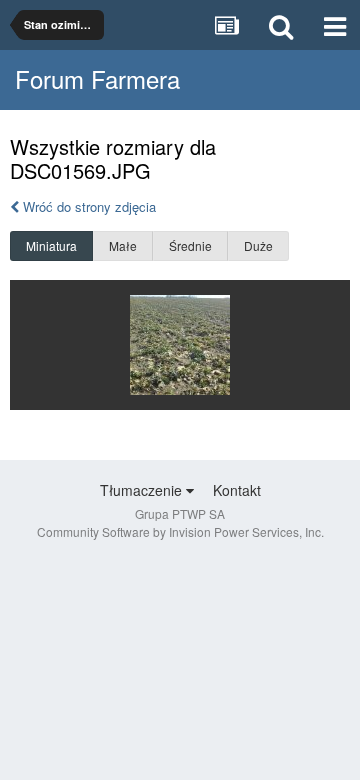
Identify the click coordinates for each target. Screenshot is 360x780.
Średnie (190, 245)
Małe (123, 245)
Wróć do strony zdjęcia (87, 206)
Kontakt (237, 490)
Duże (258, 245)
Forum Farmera (97, 78)
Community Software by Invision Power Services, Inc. (180, 531)
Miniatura (51, 245)
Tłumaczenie (143, 490)
